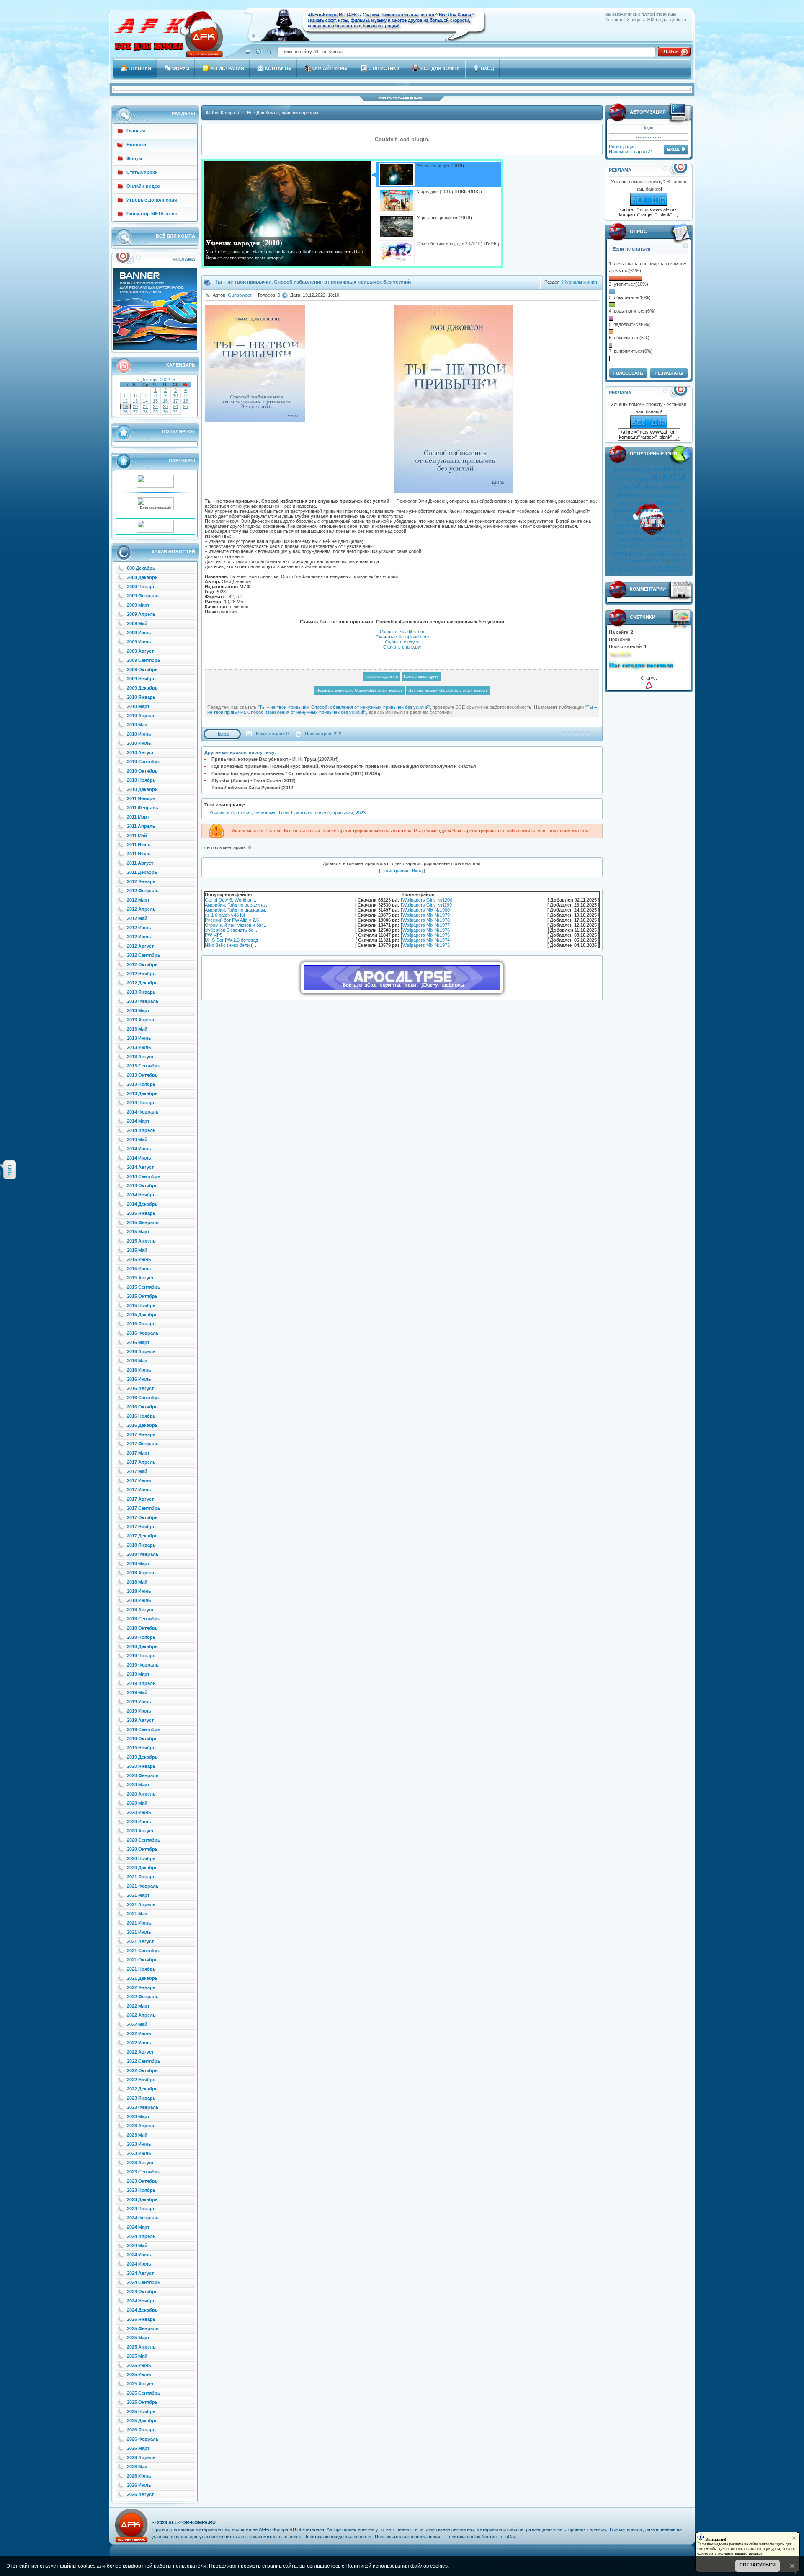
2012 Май (137, 918)
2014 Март (138, 1121)
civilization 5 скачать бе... (231, 930)
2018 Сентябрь (144, 1619)
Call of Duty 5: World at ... (231, 900)
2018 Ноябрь (141, 1637)
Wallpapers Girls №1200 (427, 900)
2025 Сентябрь (144, 2393)
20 (135, 406)
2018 (616, 569)
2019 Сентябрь (144, 1729)
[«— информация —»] (649, 685)
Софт (625, 487)
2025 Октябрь (142, 2402)
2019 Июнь (139, 1702)
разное (679, 554)
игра (678, 539)
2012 (618, 518)
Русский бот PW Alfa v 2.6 (232, 920)
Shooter (641, 532)
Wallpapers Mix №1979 (426, 915)
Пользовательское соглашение (408, 2537)
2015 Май (137, 1250)
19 (125, 406)
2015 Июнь (139, 1259)
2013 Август (140, 1057)
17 (175, 401)
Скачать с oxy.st (402, 642)
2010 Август (140, 752)
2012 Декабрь (142, 983)
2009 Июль (139, 642)
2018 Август (140, 1610)
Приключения (631, 539)
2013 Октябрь (142, 1075)
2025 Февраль (143, 2328)
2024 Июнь (139, 2255)
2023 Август (140, 2163)
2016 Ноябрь (141, 1416)
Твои (283, 813)
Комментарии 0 (272, 734)
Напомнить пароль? (630, 152)
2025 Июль (139, 2374)
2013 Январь (141, 992)
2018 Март (138, 1563)
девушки (636, 525)
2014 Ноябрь (141, 1195)
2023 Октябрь (142, 2181)
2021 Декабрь (142, 1978)
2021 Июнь (139, 1923)
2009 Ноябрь (141, 679)
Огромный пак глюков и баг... (236, 925)
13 (135, 401)
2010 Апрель (141, 716)
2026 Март (138, 2448)
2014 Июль (139, 1158)
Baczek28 (619, 654)
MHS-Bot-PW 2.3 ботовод (231, 940)
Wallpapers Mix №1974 (426, 940)
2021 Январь (141, 1877)
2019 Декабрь (142, 1757)
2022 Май (137, 2024)
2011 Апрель (141, 826)
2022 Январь (141, 1987)
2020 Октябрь (142, 1849)
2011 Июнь (139, 845)
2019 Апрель (141, 1683)
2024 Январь (141, 2209)
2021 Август (140, 1941)
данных (624, 532)
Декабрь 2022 (156, 380)
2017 (677, 561)
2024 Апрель (141, 2236)
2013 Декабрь (142, 1093)
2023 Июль (139, 2153)
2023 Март (138, 2116)
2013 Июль (139, 1047)
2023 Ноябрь (141, 2190)
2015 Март (138, 1232)
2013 (664, 553)
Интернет (670, 487)
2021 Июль (139, 1932)
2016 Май (137, 1361)
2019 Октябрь (142, 1739)
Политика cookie (463, 2537)
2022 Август (140, 2052)
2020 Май (137, 1803)
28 (145, 412)
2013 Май (137, 1029)
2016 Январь (141, 1324)
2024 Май (137, 2245)
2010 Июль (139, 743)
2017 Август (140, 1499)
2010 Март (138, 706)
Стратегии (626, 546)
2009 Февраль (143, 596)
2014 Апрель (141, 1130)
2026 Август (140, 2494)
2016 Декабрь (142, 1425)
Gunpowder (240, 295)
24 (175, 406)
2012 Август (140, 946)
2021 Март (138, 1895)
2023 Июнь (139, 2144)
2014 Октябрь (142, 1186)
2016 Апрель (141, 1351)
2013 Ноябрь (141, 1084)
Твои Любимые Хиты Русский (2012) (253, 788)
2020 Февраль (143, 1775)
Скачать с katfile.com (402, 632)
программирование (633, 510)
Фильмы (666, 503)
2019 (629, 569)
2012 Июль (139, 937)
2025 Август (140, 2384)
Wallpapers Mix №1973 (426, 945)
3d (681, 518)
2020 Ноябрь (141, 1858)
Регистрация (622, 147)
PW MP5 (214, 935)
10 (175, 395)
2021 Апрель (141, 1904)
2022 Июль (139, 2043)
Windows (646, 487)
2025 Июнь (139, 2365)
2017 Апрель (141, 1462)
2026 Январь (141, 2430)
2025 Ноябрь (141, 2411)
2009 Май (137, 623)
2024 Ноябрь (141, 2301)
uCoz (511, 2537)
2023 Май (137, 2135)
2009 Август (140, 651)
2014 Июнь (139, 1149)
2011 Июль (139, 854)
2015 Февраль (143, 1222)
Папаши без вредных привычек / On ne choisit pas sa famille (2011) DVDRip (297, 773)
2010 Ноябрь (141, 780)
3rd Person (660, 539)
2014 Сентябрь (144, 1176)
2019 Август (140, 1720)
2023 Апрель (141, 2126)
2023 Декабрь (142, 2199)
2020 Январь (141, 1766)
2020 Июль (139, 1822)
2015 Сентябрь (144, 1287)
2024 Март (138, 2227)
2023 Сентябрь (144, 2172)
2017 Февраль (143, 1444)
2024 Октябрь (142, 2292)
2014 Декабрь (142, 1204)
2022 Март (138, 2006)
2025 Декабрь (142, 2421)
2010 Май (137, 725)
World (667, 525)
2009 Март (138, 605)
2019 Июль (139, 1711)
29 (155, 412)
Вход (417, 871)
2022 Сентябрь (144, 2061)
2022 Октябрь (142, 2070)
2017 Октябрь (142, 1517)
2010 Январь (141, 697)
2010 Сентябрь (144, 762)
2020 (642, 569)
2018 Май (137, 1582)
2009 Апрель (141, 614)
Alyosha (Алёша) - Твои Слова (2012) (254, 780)
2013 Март (138, 1010)
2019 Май (137, 1692)
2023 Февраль (143, 2107)
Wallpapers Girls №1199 (427, 905)
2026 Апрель (141, 2457)
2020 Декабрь (142, 1868)
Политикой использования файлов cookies (397, 2566)
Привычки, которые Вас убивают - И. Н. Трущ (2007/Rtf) (275, 759)
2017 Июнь (139, 1480)
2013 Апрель (141, 1020)
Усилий (217, 813)
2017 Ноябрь (141, 1527)
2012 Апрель (141, 909)
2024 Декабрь (142, 2310)
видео (621, 469)
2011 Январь (141, 798)
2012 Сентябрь (144, 955)
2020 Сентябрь (144, 1840)
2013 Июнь (139, 1038)
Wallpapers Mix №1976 (426, 930)
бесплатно (656, 496)
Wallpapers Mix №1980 (426, 910)
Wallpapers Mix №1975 (426, 935)
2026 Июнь (139, 2476)
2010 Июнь (139, 734)
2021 (656, 568)
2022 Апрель (141, 2015)
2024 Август (140, 2273)
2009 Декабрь (142, 688)
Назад (222, 734)
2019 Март (138, 1674)
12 (125, 401)
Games (636, 561)
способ (322, 813)
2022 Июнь (139, 2033)
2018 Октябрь (142, 1628)
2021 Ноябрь (141, 1969)
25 (186, 406)
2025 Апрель (141, 2347)
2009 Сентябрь (144, 660)
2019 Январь (141, 1656)
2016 (664, 561)
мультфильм (645, 469)
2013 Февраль (143, 1001)
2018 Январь (141, 1545)
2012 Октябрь (142, 964)
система (644, 503)
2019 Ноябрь (141, 1748)
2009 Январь (141, 587)
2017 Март (138, 1453)
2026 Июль (139, 2485)
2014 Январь (141, 1103)
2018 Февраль (143, 1554)
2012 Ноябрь (141, 974)
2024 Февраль (143, 2218)
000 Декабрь (141, 568)
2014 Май (137, 1139)
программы (639, 518)
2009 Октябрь (142, 669)
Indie (630, 554)
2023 (682, 569)
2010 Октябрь (142, 771)
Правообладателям (382, 676)
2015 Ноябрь (141, 1305)
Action (626, 503)
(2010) (653, 525)
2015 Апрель (141, 1241)
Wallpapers (665, 518)
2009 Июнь (139, 633)
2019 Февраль (143, 1665)
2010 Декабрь (142, 789)
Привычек (302, 813)
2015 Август (140, 1278)
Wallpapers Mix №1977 (426, 925)
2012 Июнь (139, 928)
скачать (629, 494)
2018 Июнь (139, 1591)
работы (676, 496)
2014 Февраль (143, 1112)
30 (165, 412)
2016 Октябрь (142, 1407)
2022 (670, 569)
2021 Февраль (143, 1886)
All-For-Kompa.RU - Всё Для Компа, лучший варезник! (263, 113)
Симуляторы (670, 510)
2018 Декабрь (142, 1646)
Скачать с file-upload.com (402, 637)
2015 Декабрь (142, 1315)
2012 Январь (141, 881)
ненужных (265, 813)
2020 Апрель (141, 1794)
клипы (643, 480)
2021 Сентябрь (144, 1951)
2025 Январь (141, 2319)
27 (135, 412)
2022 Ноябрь (141, 2080)
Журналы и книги (580, 282)
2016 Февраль (143, 1333)
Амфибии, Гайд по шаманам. (236, 910)
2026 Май (137, 2467)
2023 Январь (141, 2098)
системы (647, 554)
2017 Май (137, 1471)
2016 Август (140, 1388)
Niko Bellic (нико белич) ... (232, 945)
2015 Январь (141, 1213)
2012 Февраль (143, 891)
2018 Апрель (141, 1573)
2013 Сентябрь (144, 1066)
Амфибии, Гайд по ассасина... (237, 905)
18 (186, 401)
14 (145, 401)
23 (165, 406)
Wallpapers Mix (666, 532)
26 (125, 412)
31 (175, 412)
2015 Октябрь (142, 1296)
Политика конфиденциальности (337, 2537)
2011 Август (140, 863)
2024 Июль (139, 2264)
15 (155, 401)
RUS (679, 525)
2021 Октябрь (142, 1960)
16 (165, 401)
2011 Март (138, 817)
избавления (239, 813)
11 (186, 395)
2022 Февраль (143, 1997)
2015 (651, 561)
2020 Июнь (139, 1812)
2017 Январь (141, 1434)
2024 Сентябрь (144, 2282)
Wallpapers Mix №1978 (426, 920)
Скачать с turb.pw (402, 647)
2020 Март (138, 1785)
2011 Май (137, 835)
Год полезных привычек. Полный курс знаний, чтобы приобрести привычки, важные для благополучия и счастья (344, 766)
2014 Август (140, 1167)
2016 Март (138, 1342)
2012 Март (138, 900)
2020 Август (140, 1831)
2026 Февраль (143, 2439)
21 (145, 406)
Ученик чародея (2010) (244, 243)
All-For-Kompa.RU (192, 2522)
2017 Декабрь (142, 1536)
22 (155, 406)
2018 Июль (139, 1600)
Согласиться (758, 2565)
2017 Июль (139, 1490)
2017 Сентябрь (144, 1508)
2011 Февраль (143, 808)
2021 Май (137, 1914)
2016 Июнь (139, 1370)
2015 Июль (139, 1269)
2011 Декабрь (142, 872)
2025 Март (138, 2338)
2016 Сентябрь (144, 1398)
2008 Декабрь (142, 577)
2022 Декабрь (142, 2089)
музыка (624, 479)
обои (620, 525)
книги (669, 477)
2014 (621, 561)
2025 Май (137, 2356)
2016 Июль (139, 1379)
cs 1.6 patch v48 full (225, 915)
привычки (343, 813)
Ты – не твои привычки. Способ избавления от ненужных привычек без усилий (344, 707)
